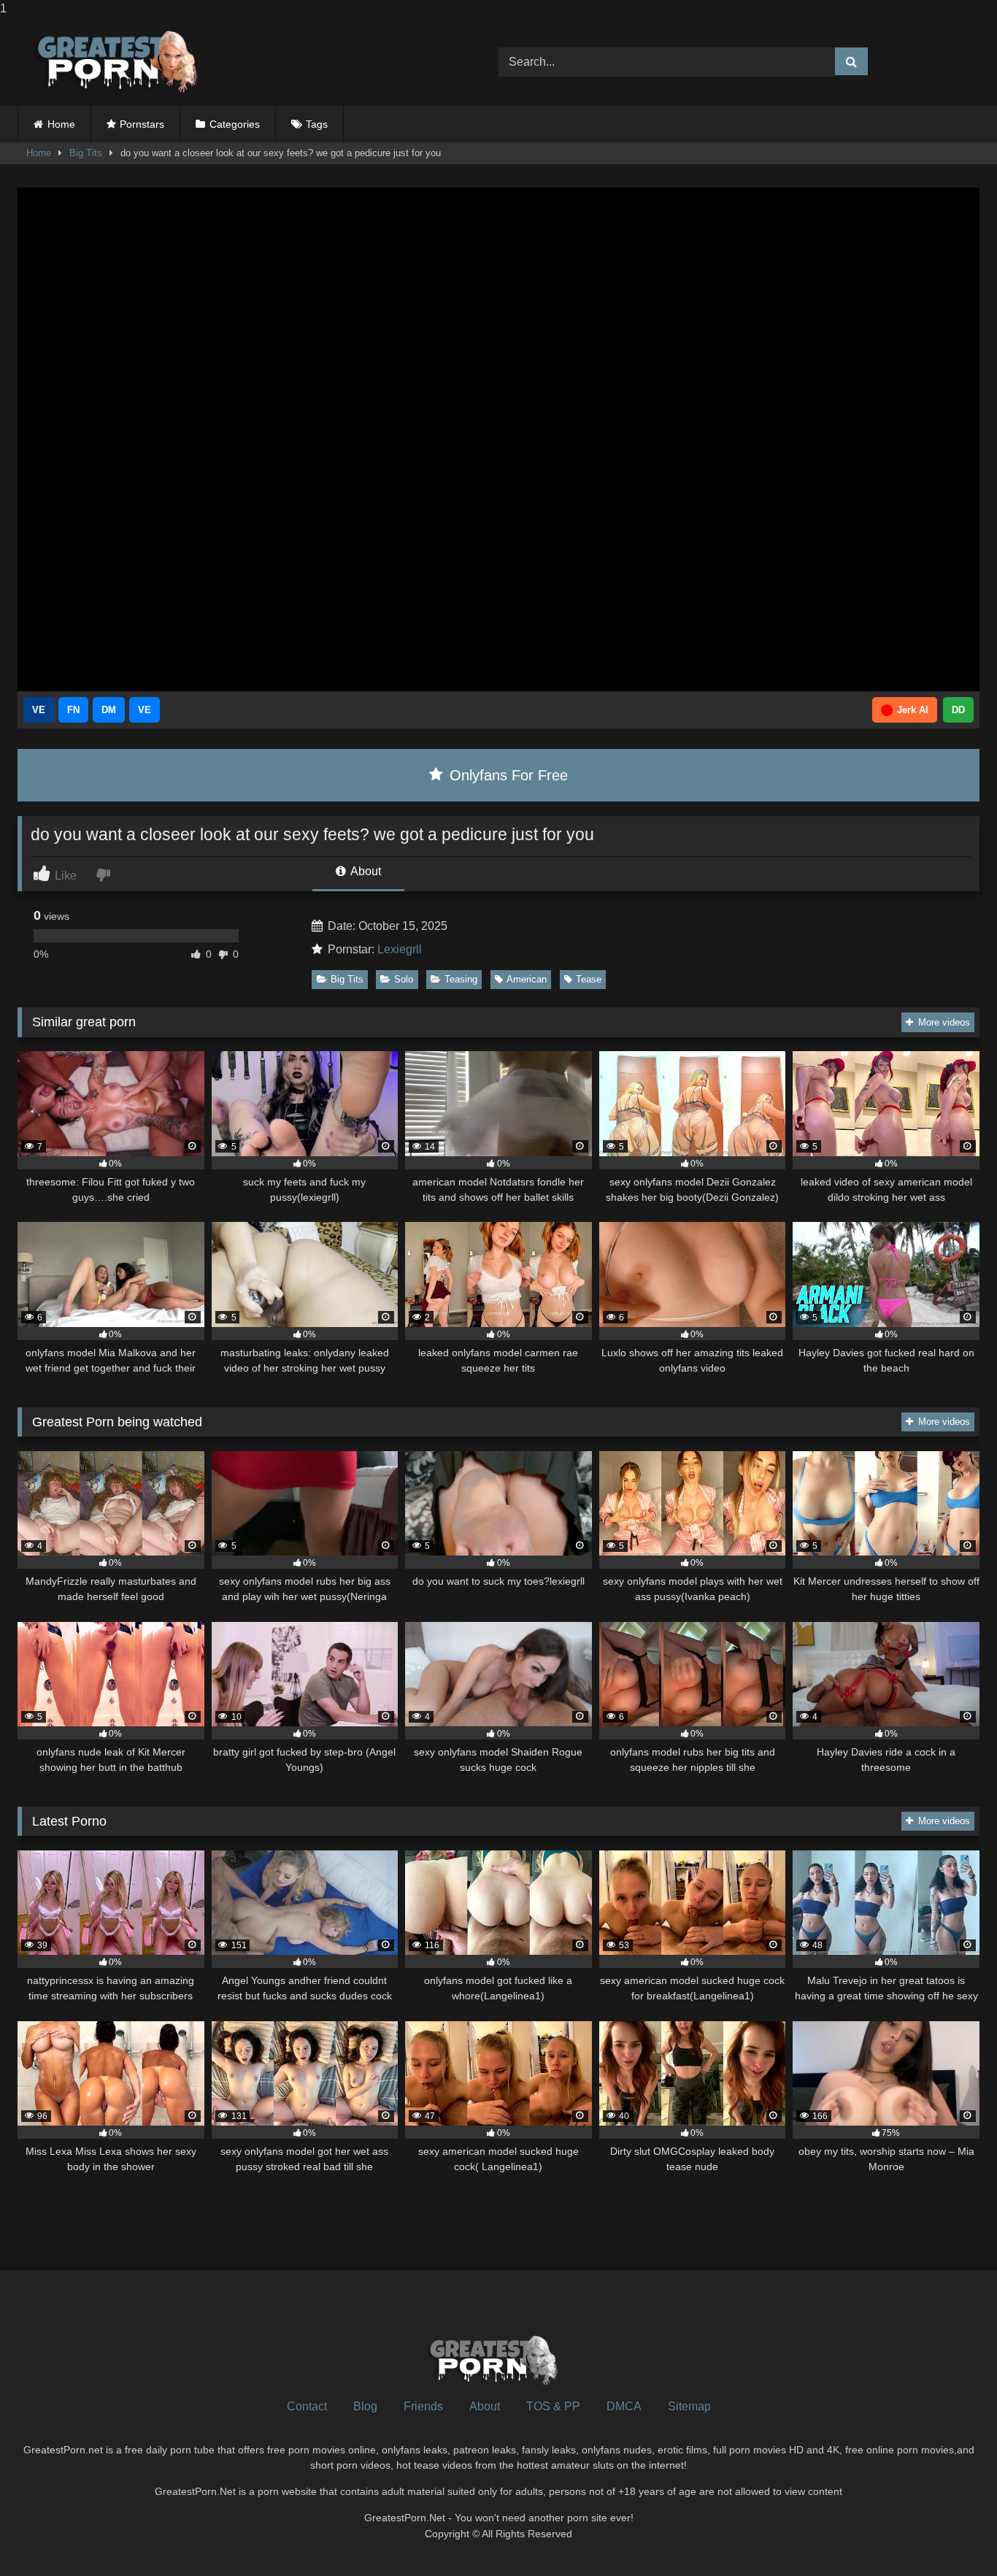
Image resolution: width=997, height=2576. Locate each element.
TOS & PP (553, 2406)
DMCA (624, 2406)
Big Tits (86, 153)
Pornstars (142, 124)
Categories (235, 124)
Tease (589, 979)
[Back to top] (952, 2535)
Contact (307, 2406)
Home (61, 124)
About (365, 871)
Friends (423, 2406)
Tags (317, 124)
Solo (404, 979)
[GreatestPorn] (116, 62)
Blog (365, 2406)
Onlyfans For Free (507, 775)
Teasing (461, 979)
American (527, 979)
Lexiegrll (400, 949)
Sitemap (689, 2406)
